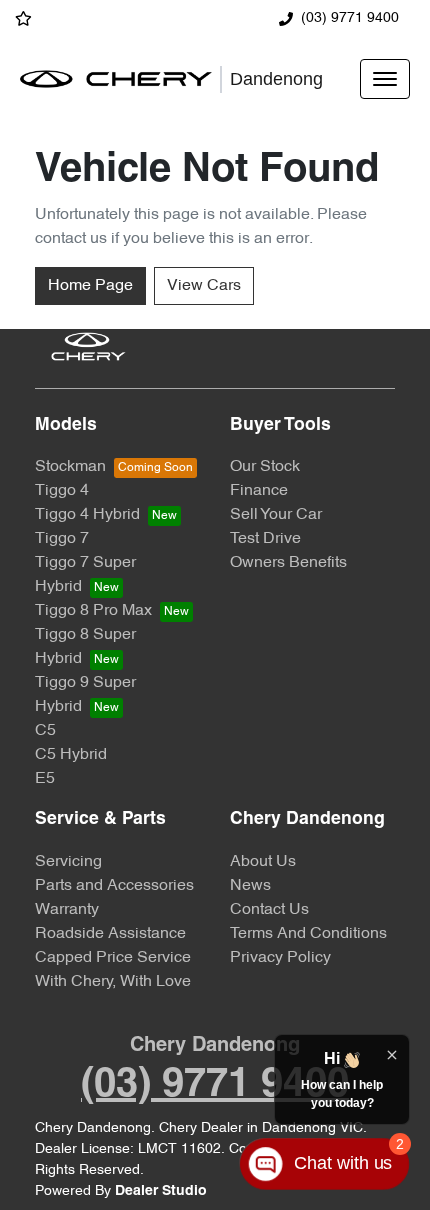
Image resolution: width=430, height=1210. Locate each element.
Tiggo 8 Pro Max (93, 611)
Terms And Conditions (308, 934)
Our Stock (265, 467)
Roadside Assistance (110, 934)
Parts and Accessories (114, 886)
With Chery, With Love (113, 982)
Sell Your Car (276, 515)
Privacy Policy (280, 958)
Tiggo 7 (62, 539)
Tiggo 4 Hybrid (87, 515)
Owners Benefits (288, 563)
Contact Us (269, 910)
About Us (263, 862)
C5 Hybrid (71, 755)
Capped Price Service (113, 958)
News (250, 886)
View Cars (204, 286)
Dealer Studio (161, 1191)
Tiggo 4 (62, 491)
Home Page (90, 286)
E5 (45, 779)
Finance (259, 491)
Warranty (67, 910)
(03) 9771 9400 (350, 18)
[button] (385, 79)
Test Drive (265, 539)
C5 (45, 731)
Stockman (70, 467)
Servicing (68, 862)
